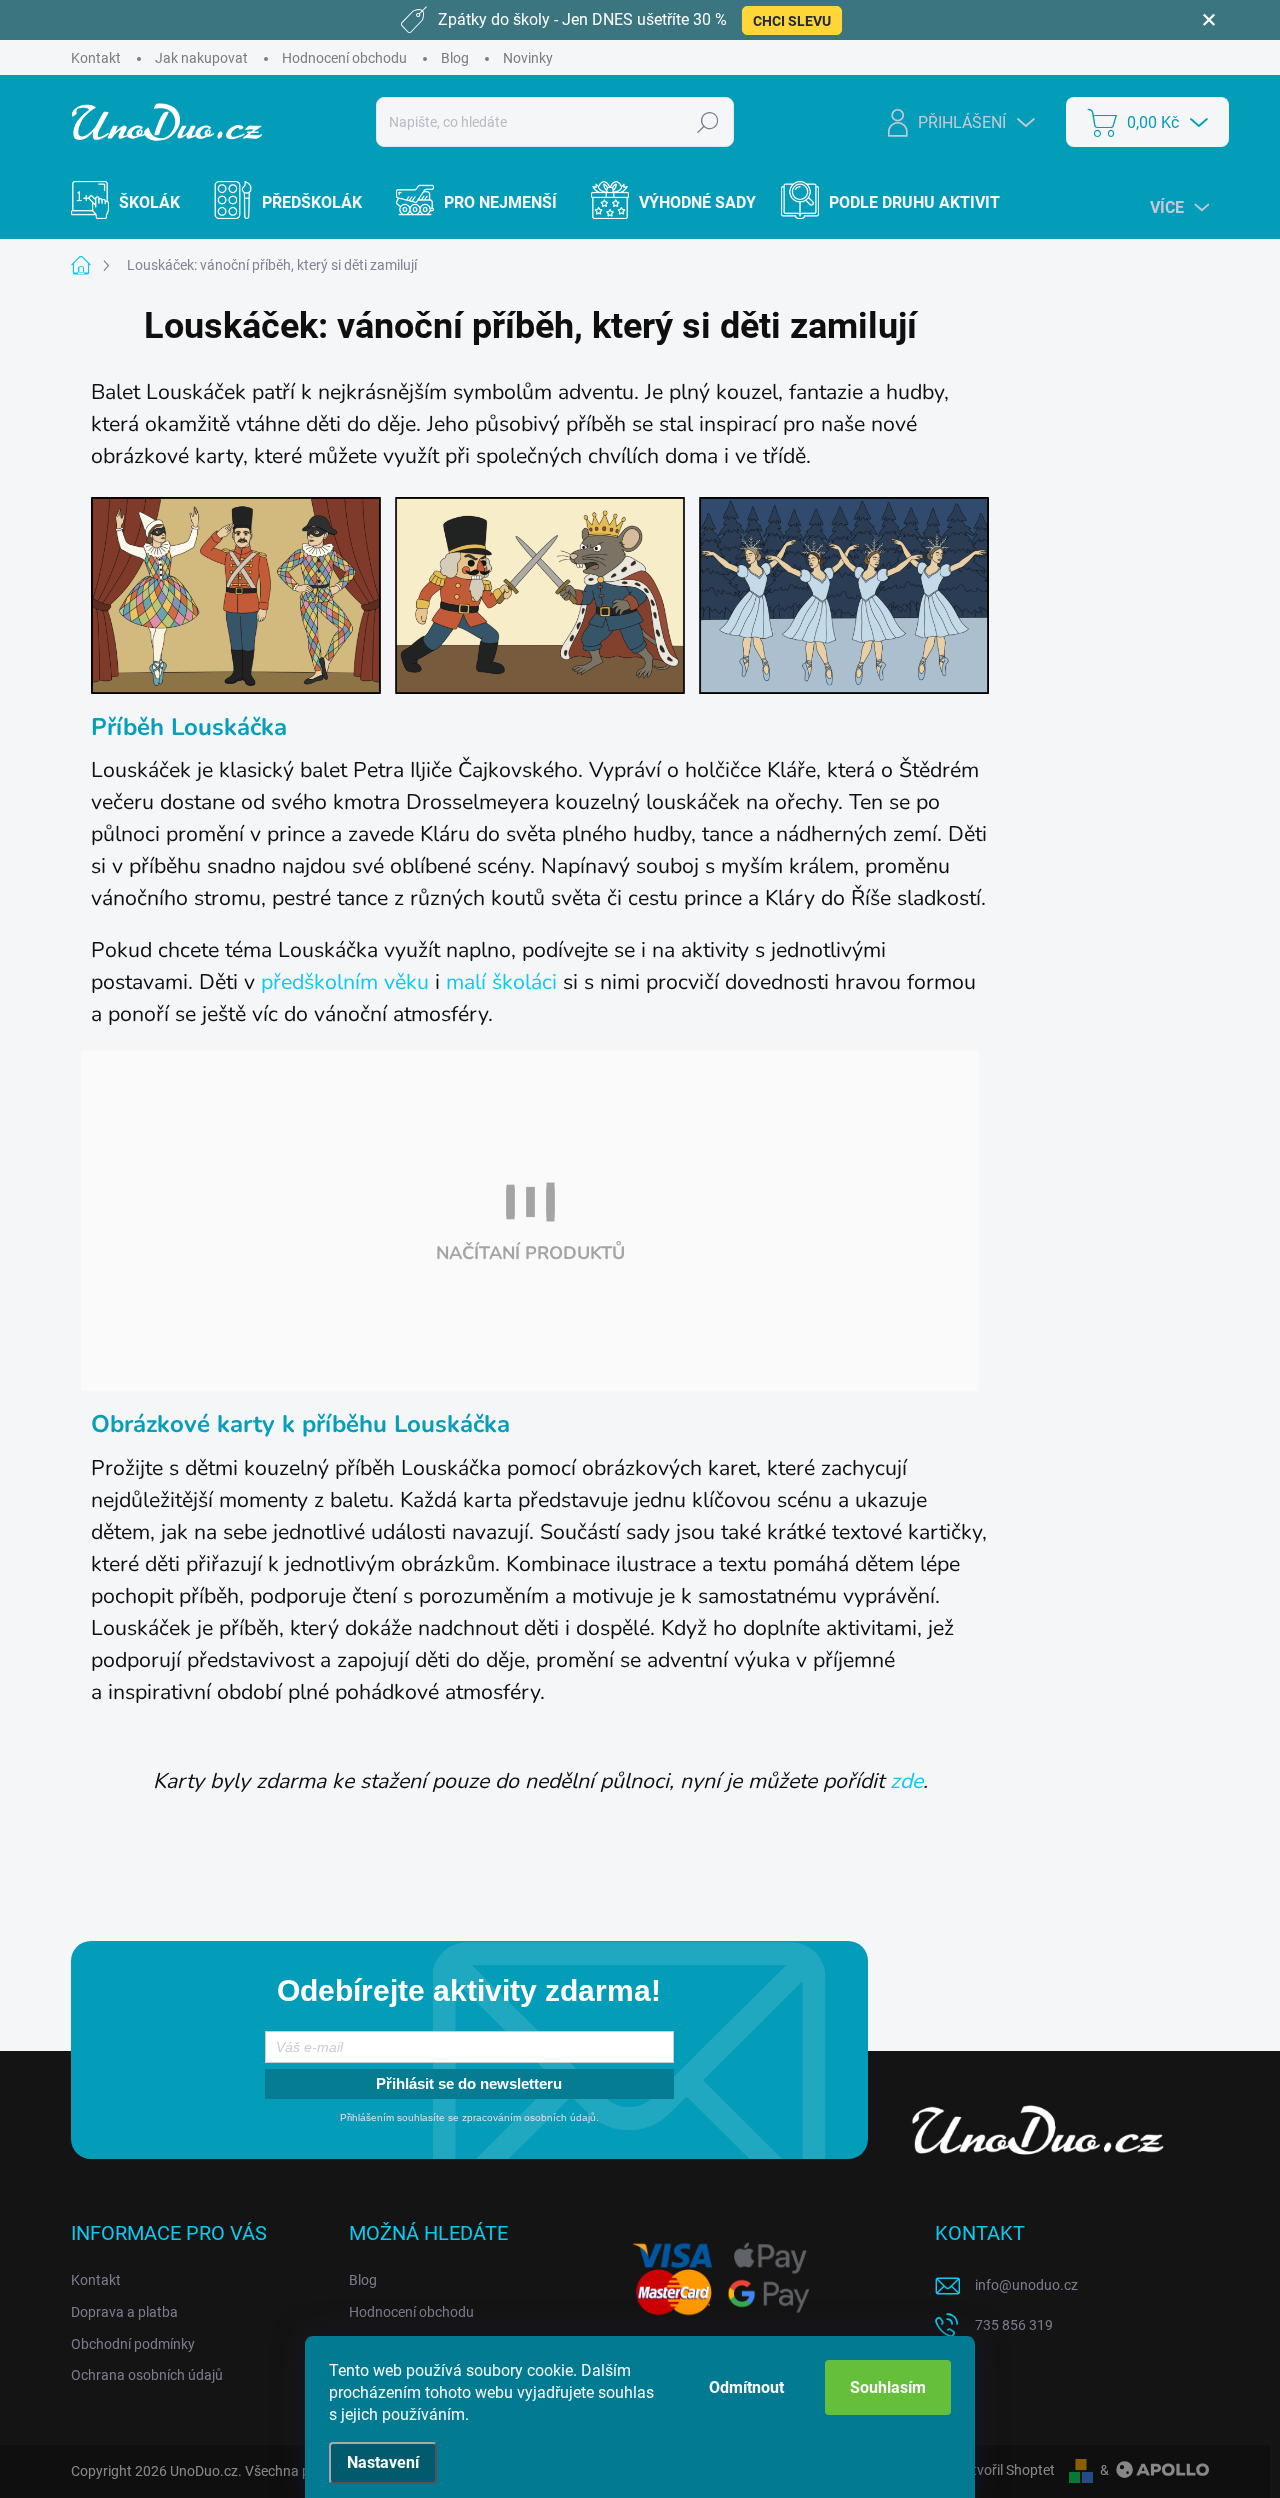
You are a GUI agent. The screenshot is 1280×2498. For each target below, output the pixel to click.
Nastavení (383, 2462)
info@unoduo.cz (1026, 2285)
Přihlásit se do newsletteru (469, 2083)
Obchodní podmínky (133, 2344)
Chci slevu (792, 21)
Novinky (528, 58)
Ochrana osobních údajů (147, 2375)
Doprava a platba (124, 2312)
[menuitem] (137, 202)
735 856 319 (1014, 2325)
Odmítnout (746, 2387)
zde (906, 1781)
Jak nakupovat (201, 58)
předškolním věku (345, 982)
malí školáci (501, 982)
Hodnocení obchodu (344, 58)
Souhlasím (888, 2387)
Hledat (708, 122)
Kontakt (96, 58)
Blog (455, 58)
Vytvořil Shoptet (1005, 2470)
